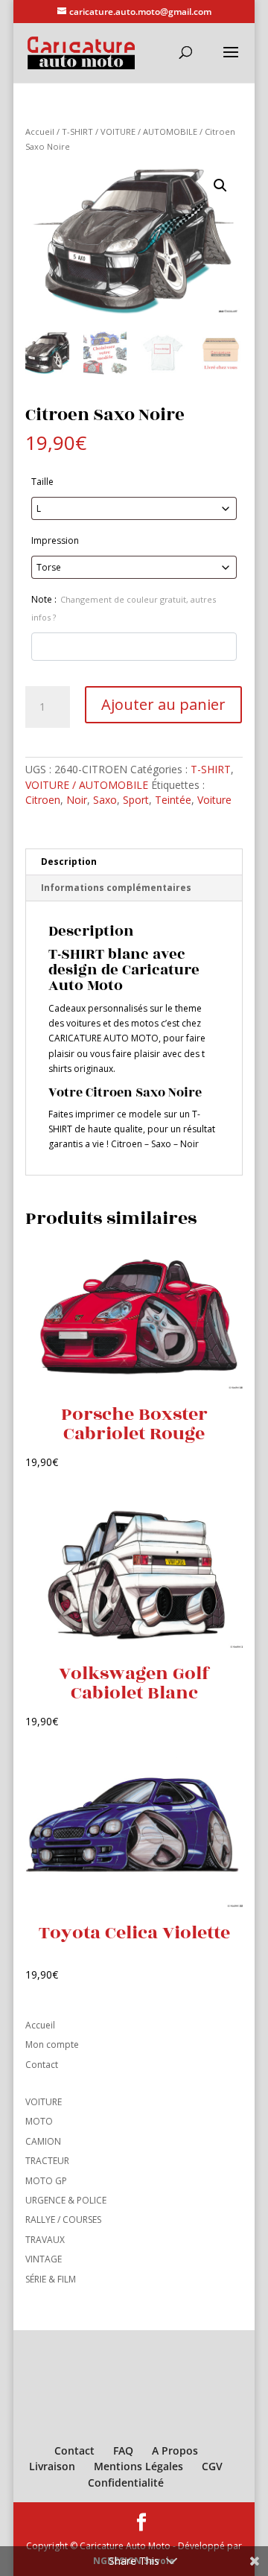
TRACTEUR (47, 2161)
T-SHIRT (77, 131)
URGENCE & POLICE (66, 2200)
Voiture (214, 800)
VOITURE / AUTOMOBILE (149, 131)
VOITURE (44, 2102)
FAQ (123, 2450)
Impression (55, 540)
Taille (42, 482)
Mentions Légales (138, 2466)
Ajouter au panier (163, 704)
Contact (42, 2065)
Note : (124, 608)
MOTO (39, 2121)
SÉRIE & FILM (51, 2279)
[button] (220, 185)
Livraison (52, 2466)
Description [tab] (69, 862)
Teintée (173, 800)
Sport (136, 800)
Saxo (105, 800)
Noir (77, 800)
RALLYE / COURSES (63, 2220)
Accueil (40, 131)
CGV (212, 2466)
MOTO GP (46, 2181)
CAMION (43, 2141)
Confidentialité (126, 2483)
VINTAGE (44, 2259)
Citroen (43, 800)
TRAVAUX (45, 2240)
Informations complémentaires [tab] (116, 888)
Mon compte (52, 2044)
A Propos (175, 2450)
